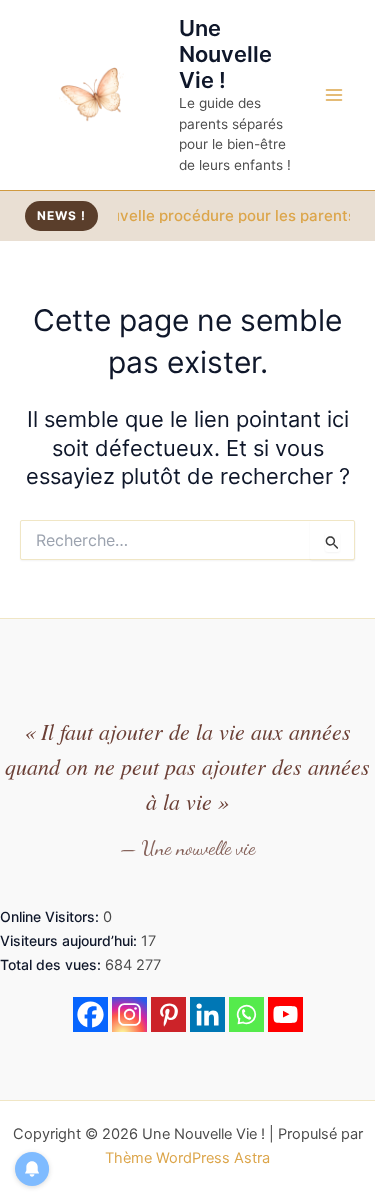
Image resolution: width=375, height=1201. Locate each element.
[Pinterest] (168, 1014)
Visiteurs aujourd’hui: (70, 940)
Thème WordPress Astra (187, 1158)
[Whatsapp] (246, 1014)
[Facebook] (90, 1014)
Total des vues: (52, 964)
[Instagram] (129, 1014)
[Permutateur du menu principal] (334, 95)
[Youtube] (285, 1014)
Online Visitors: (51, 916)
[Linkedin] (207, 1014)
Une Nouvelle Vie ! (225, 54)
